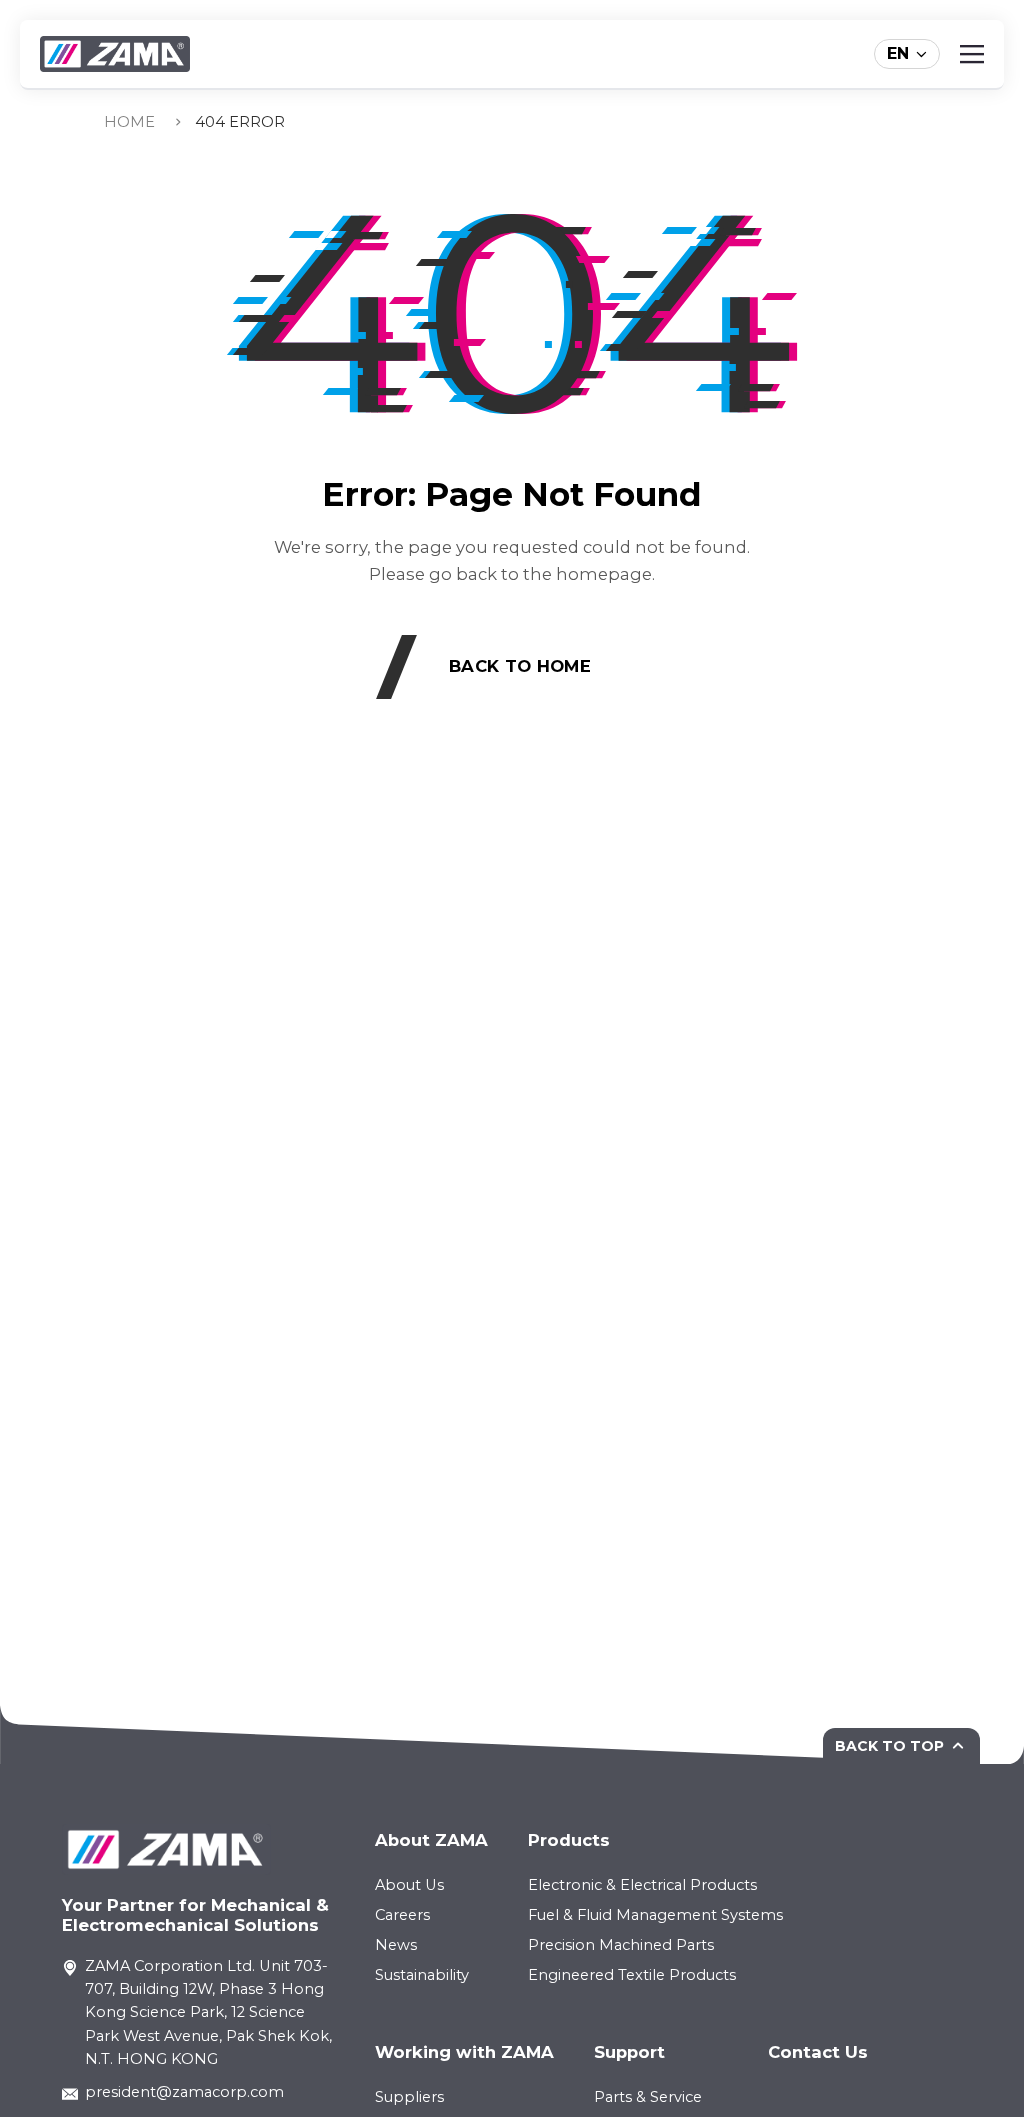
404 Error (240, 122)
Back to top (889, 1746)
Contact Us (818, 2052)
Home (129, 122)
